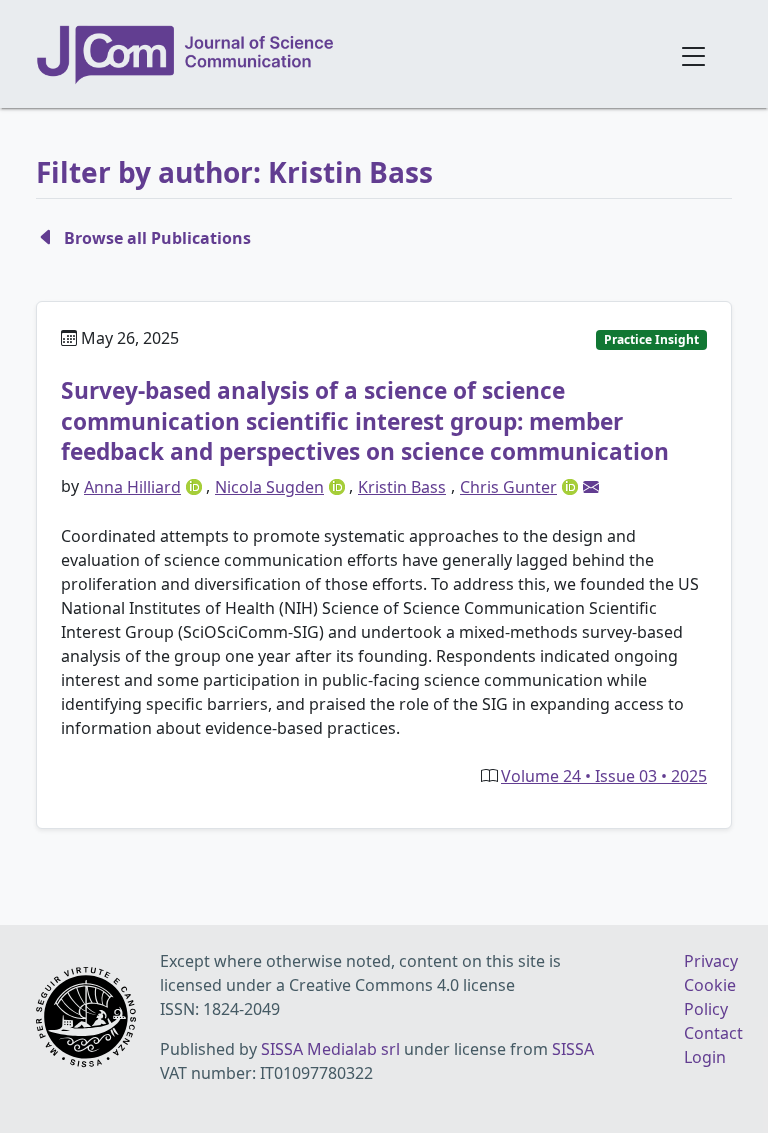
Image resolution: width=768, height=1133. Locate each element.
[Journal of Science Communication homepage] (346, 55)
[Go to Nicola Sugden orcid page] (339, 486)
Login (705, 1057)
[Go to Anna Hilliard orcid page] (196, 486)
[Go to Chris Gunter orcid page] (572, 486)
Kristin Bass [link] (402, 487)
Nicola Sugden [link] (269, 487)
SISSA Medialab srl (330, 1049)
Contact (713, 1033)
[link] (591, 487)
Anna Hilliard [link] (132, 487)
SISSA (573, 1049)
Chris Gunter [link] (508, 487)
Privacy (711, 961)
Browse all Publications (157, 238)
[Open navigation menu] (694, 54)
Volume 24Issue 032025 (604, 776)
